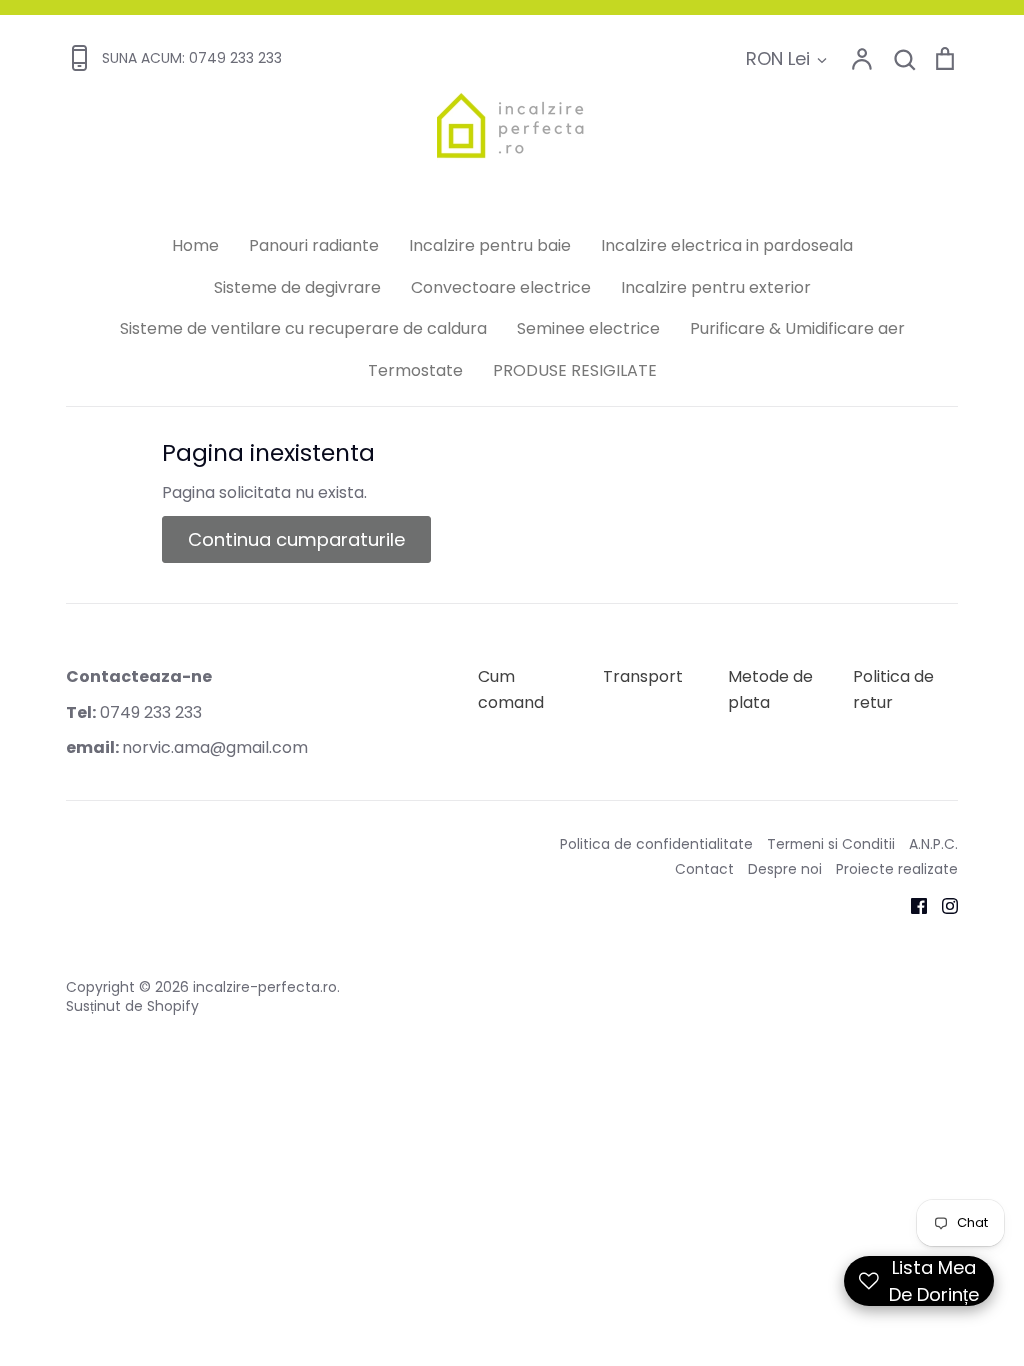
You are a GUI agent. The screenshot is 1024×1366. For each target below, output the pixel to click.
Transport (643, 676)
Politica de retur (893, 689)
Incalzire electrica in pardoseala (727, 245)
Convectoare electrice (501, 287)
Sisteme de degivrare (297, 287)
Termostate (415, 370)
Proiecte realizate (897, 869)
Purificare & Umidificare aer (797, 328)
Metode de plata (770, 689)
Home (195, 245)
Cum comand (511, 689)
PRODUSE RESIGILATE (575, 370)
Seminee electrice (588, 328)
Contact (704, 869)
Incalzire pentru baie (490, 245)
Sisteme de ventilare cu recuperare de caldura (303, 328)
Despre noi (785, 869)
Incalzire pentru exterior (716, 287)
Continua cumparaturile (296, 539)
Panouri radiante (314, 245)
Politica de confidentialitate (656, 844)
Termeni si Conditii (831, 844)
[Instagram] (942, 904)
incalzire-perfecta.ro (265, 987)
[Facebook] (911, 904)
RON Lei (778, 58)
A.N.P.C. (933, 844)
